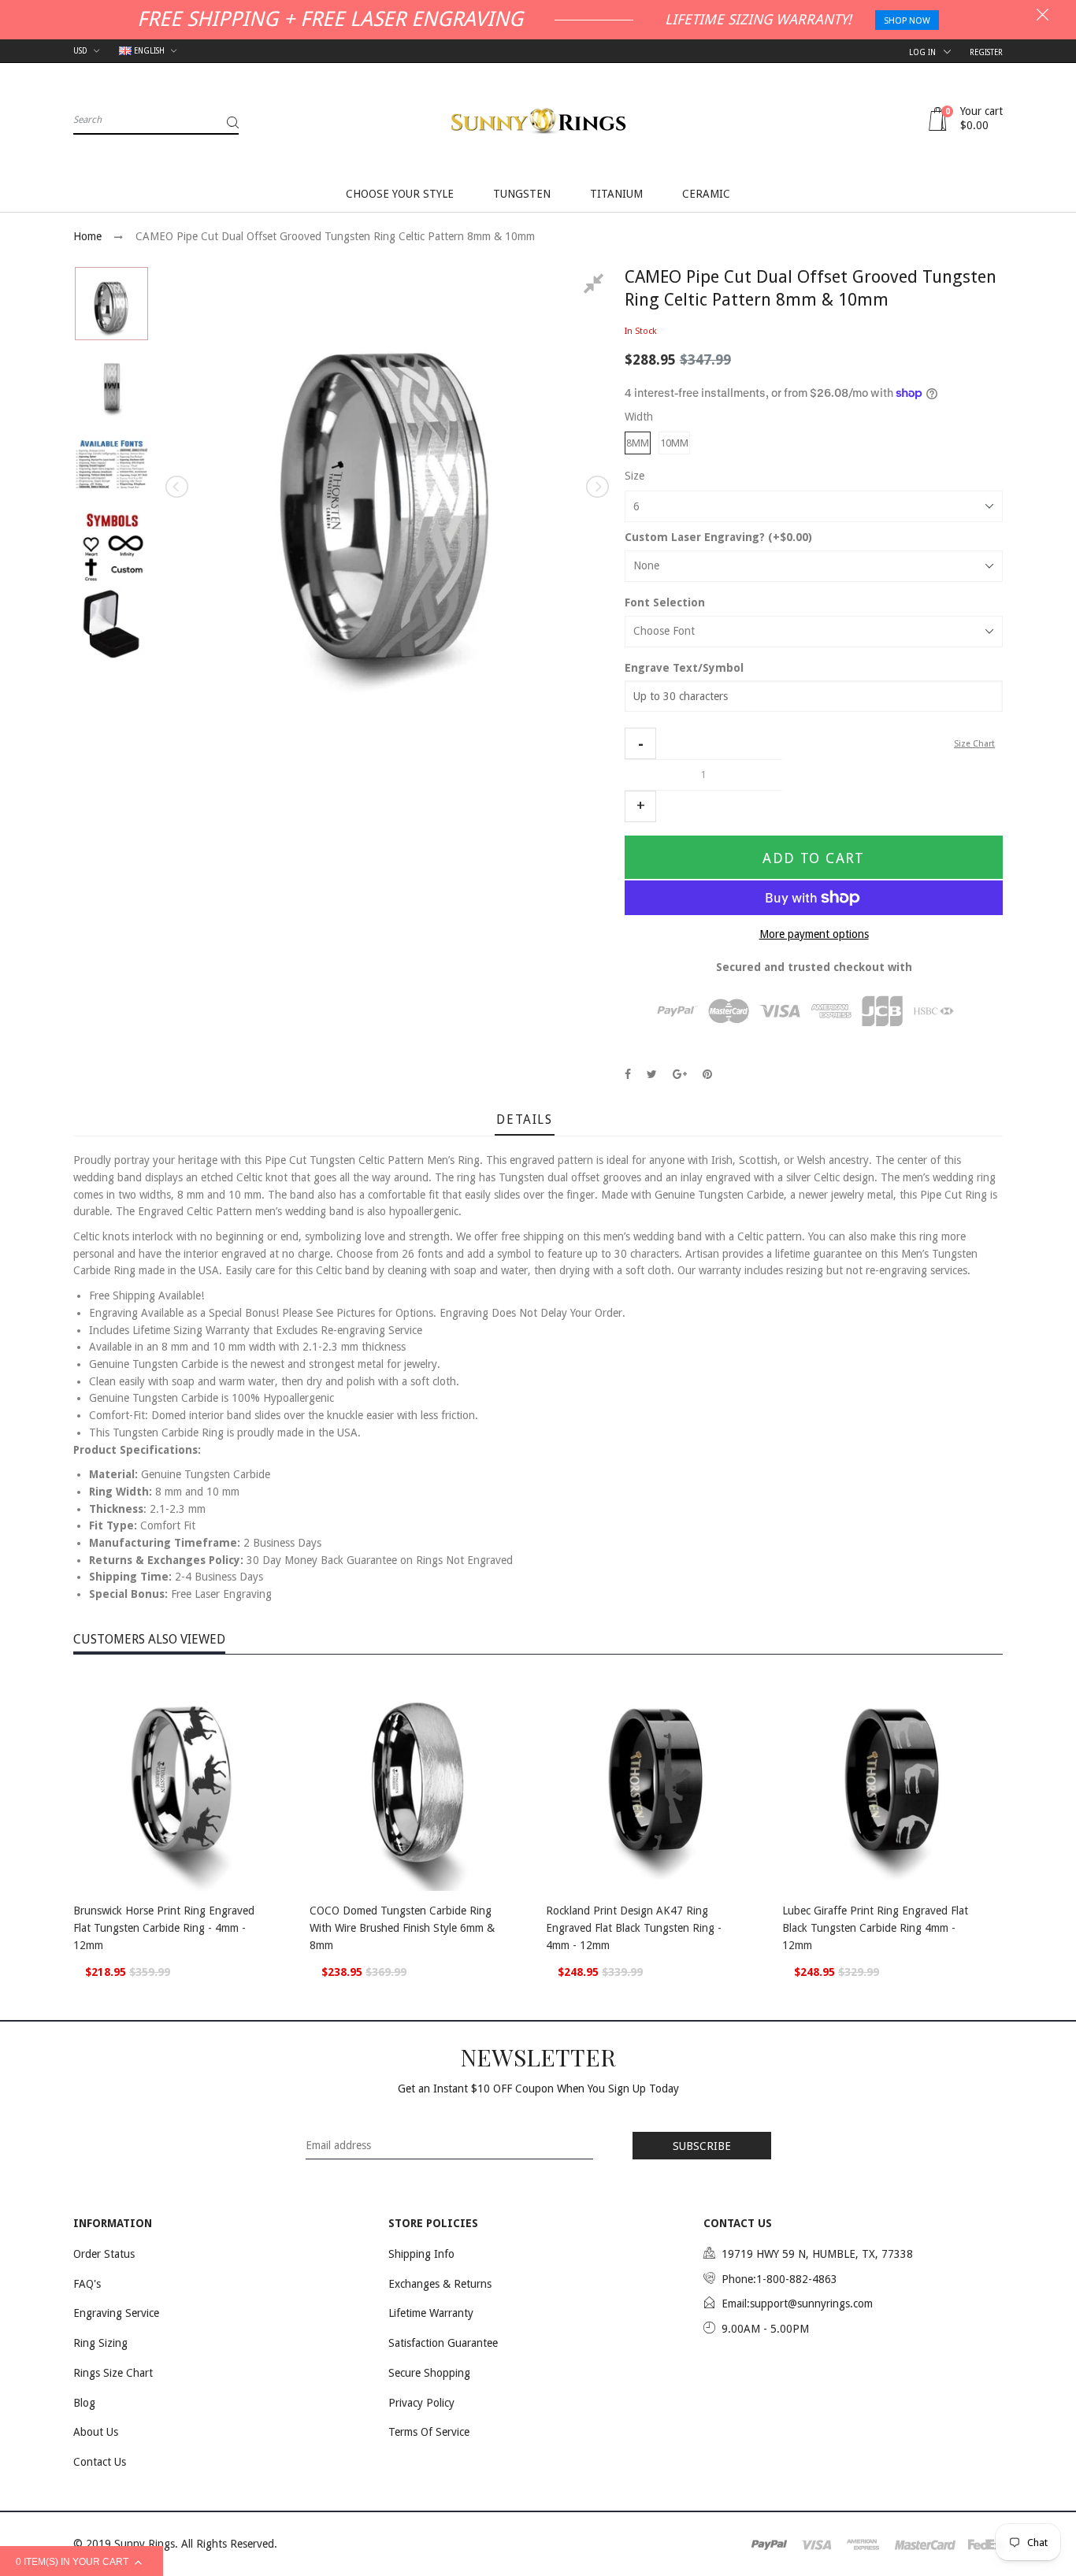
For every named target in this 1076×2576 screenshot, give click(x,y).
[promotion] (1043, 17)
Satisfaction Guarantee (443, 2343)
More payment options (814, 934)
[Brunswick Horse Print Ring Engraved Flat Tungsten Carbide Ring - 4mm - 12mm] (184, 1781)
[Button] (278, 1913)
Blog (84, 2403)
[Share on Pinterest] (707, 1074)
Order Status (104, 2254)
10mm (674, 443)
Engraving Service (116, 2313)
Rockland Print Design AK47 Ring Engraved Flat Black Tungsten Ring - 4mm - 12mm (634, 1927)
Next (596, 487)
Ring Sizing (100, 2343)
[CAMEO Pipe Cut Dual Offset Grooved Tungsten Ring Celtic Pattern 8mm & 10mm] (111, 304)
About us (96, 2432)
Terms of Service (429, 2432)
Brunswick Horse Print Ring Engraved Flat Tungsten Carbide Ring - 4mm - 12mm (164, 1927)
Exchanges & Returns (440, 2284)
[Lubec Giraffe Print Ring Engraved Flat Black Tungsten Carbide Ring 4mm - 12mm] (892, 1781)
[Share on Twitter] (652, 1074)
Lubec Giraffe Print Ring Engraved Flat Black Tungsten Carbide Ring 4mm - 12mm (875, 1927)
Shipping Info (421, 2254)
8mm (638, 443)
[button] (640, 743)
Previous (178, 487)
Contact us (100, 2462)
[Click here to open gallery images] (596, 286)
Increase (640, 806)
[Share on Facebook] (628, 1074)
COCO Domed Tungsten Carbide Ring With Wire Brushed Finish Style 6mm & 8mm (402, 1927)
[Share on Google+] (680, 1074)
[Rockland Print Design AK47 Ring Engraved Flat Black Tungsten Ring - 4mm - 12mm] (656, 1781)
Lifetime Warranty (431, 2313)
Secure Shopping (429, 2373)
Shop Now (907, 21)
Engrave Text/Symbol (684, 668)
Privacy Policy (421, 2403)
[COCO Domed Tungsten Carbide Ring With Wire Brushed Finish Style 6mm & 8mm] (420, 1781)
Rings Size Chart (113, 2373)
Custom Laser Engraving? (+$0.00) (718, 537)
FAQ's (87, 2284)
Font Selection (665, 602)
